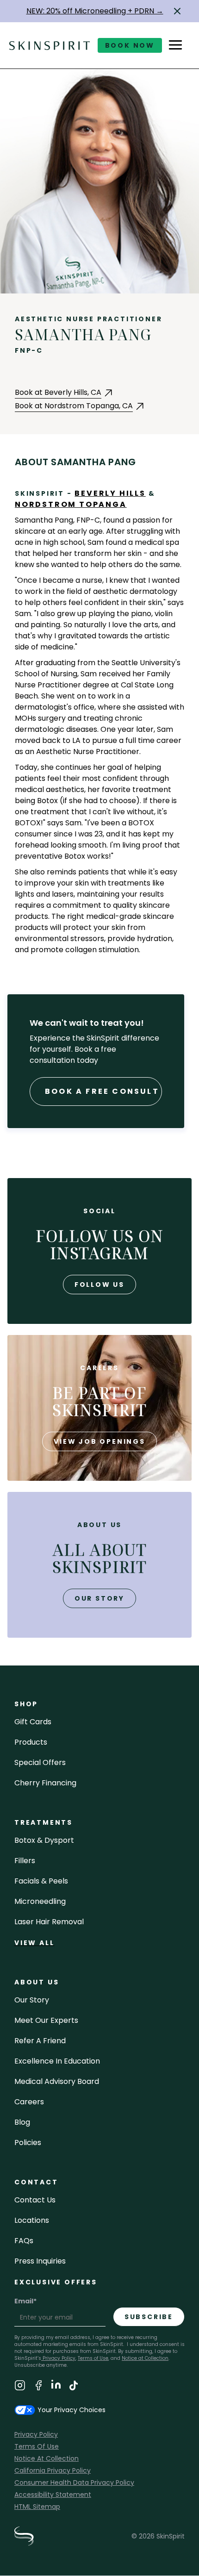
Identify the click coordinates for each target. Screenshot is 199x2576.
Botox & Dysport (44, 1840)
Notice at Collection (145, 2358)
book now (130, 45)
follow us (99, 1285)
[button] (177, 11)
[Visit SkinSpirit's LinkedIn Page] (56, 2387)
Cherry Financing (45, 1783)
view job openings (99, 1441)
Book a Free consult (102, 1091)
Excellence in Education (57, 2061)
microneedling (40, 1901)
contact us (35, 2200)
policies (28, 2143)
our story (99, 1598)
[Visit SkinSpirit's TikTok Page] (74, 2387)
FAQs (24, 2241)
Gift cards (33, 1722)
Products (31, 1742)
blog (22, 2122)
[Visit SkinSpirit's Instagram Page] (20, 2387)
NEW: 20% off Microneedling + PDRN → (95, 11)
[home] (50, 45)
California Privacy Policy (53, 2470)
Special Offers (40, 1762)
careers (29, 2102)
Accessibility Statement (53, 2495)
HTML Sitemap (37, 2507)
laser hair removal (49, 1922)
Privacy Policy (58, 2358)
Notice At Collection (47, 2458)
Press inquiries (40, 2261)
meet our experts (46, 2020)
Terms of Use (93, 2358)
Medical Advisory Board (57, 2081)
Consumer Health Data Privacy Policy (74, 2482)
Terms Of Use (37, 2446)
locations (32, 2220)
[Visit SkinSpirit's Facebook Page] (38, 2387)
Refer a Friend (40, 2041)
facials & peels (41, 1881)
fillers (25, 1861)
